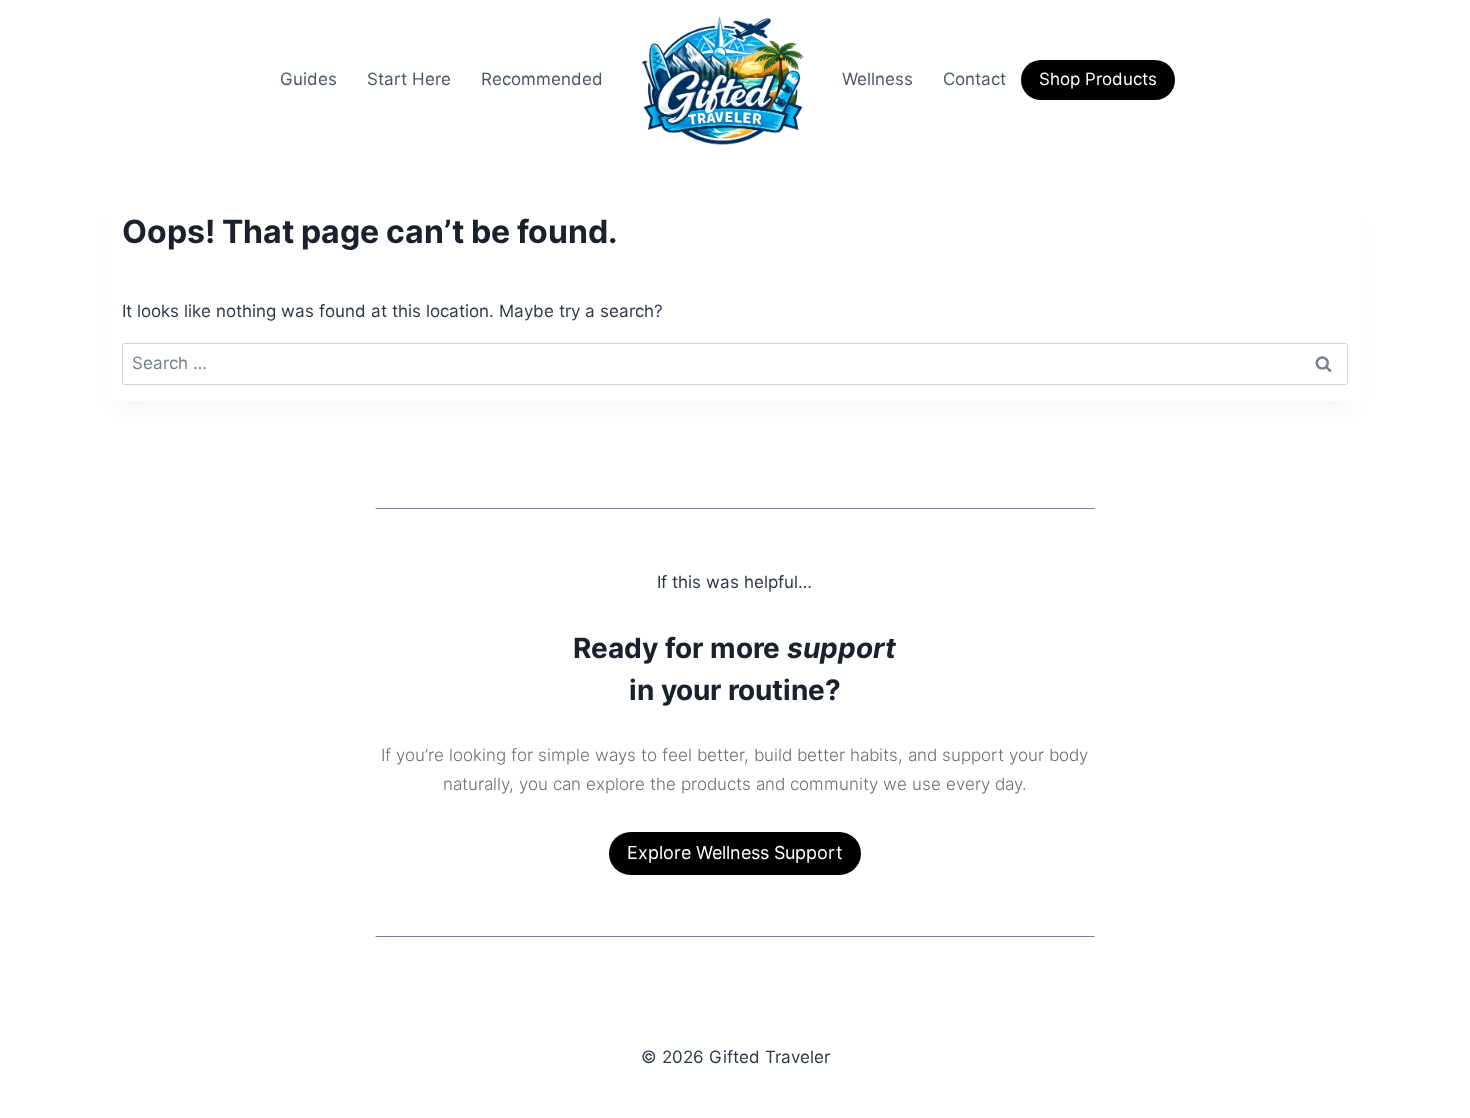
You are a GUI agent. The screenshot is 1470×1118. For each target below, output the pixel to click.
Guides (308, 79)
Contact (974, 79)
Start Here (409, 79)
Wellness (877, 79)
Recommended (542, 79)
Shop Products (1098, 79)
